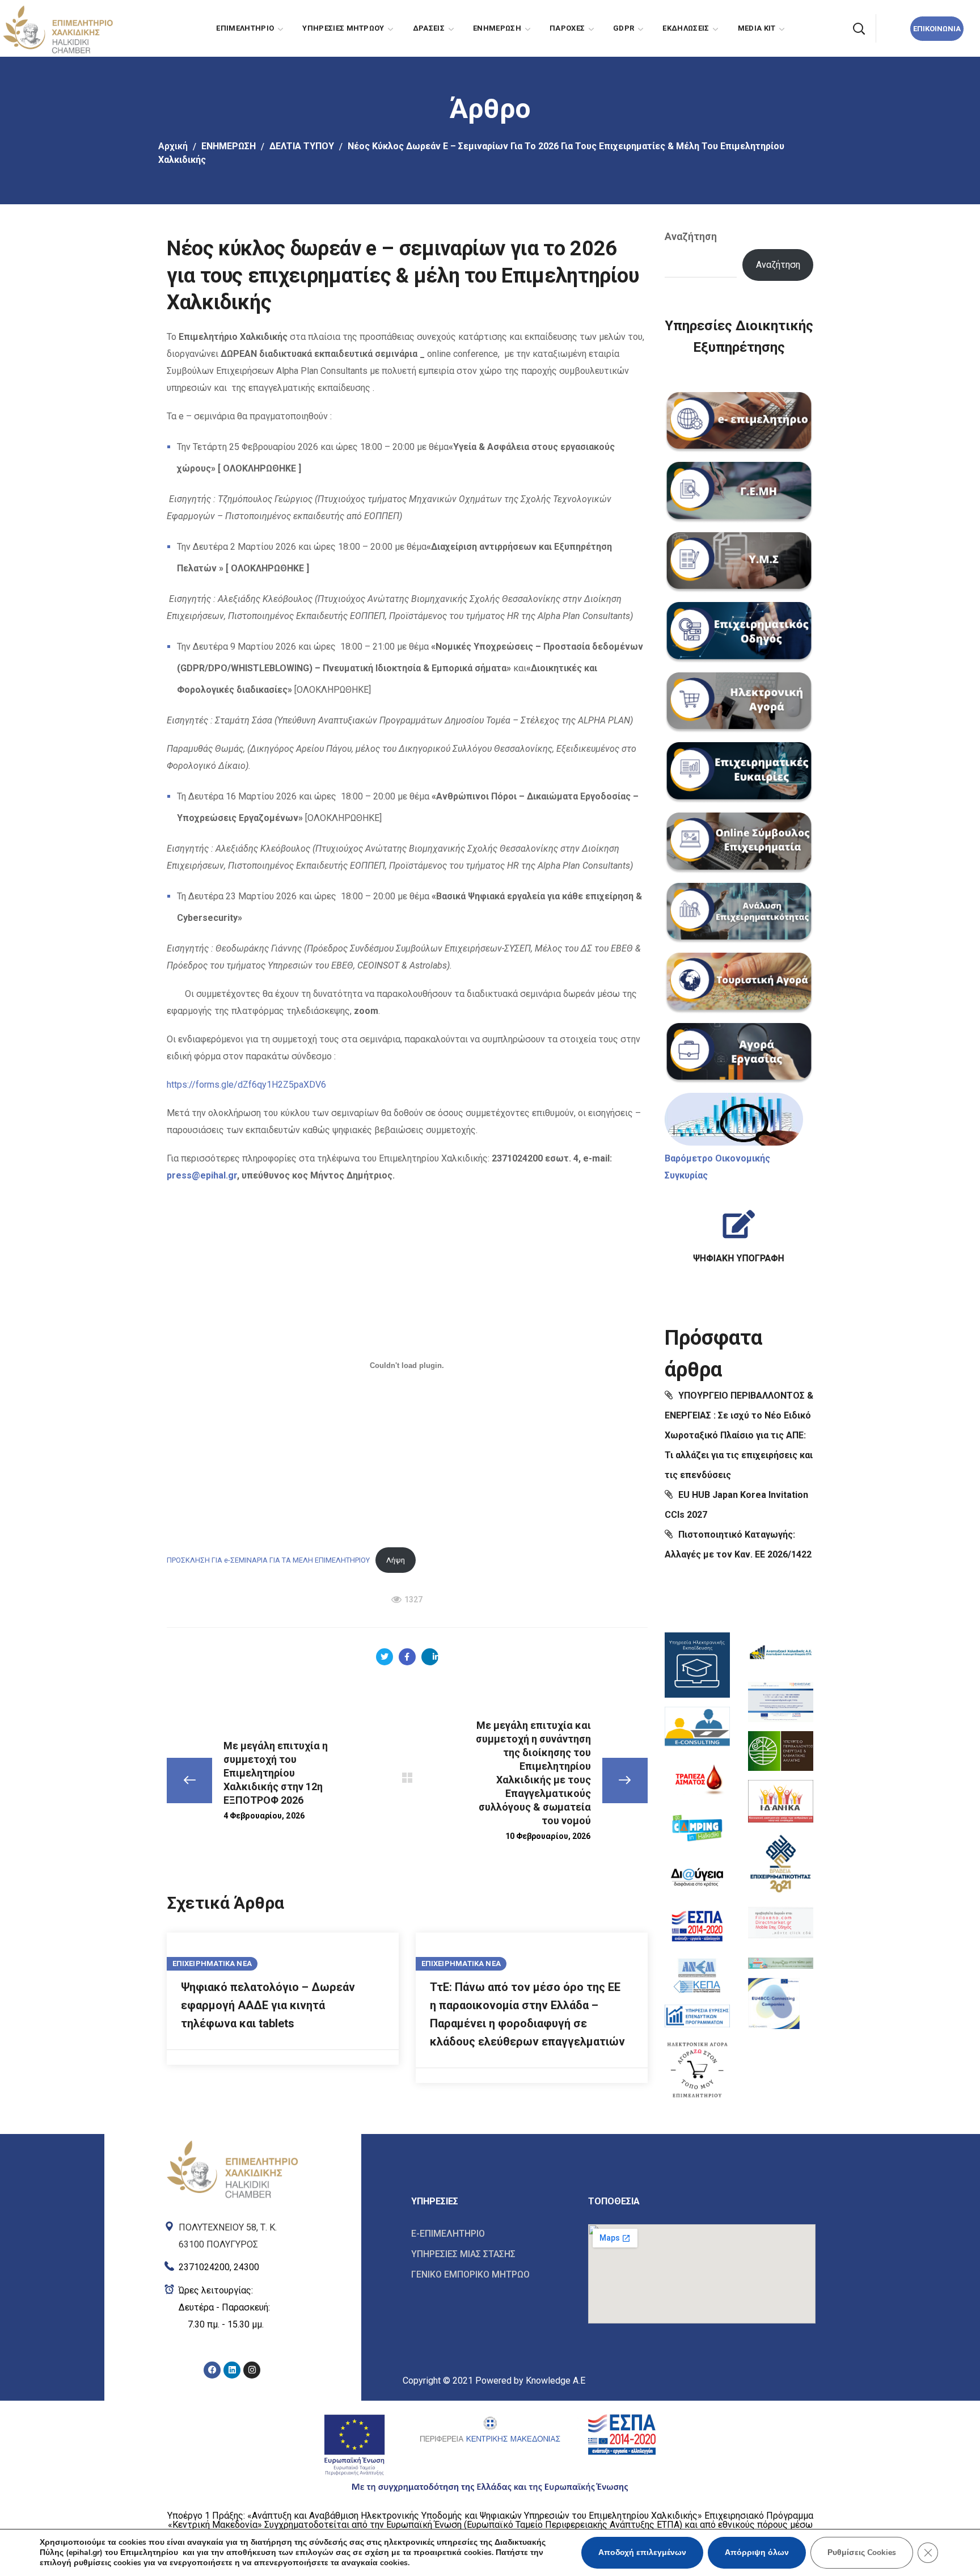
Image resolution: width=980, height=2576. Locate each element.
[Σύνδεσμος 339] (697, 2069)
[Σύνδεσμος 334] (697, 1828)
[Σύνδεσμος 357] (491, 2274)
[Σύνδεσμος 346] (781, 1960)
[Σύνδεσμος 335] (697, 1877)
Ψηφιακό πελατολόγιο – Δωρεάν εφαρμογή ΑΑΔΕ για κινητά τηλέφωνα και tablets (268, 2005)
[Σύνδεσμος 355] (491, 2234)
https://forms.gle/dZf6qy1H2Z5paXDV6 (246, 1085)
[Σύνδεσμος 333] (697, 1779)
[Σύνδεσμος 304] (407, 1657)
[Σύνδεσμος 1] (57, 28)
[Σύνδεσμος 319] (739, 703)
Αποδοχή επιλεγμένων (642, 2552)
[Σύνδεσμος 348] (232, 2168)
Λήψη (396, 1560)
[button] (859, 28)
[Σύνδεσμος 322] (739, 914)
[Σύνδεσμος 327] (739, 1232)
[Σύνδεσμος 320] (739, 773)
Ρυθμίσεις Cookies (862, 2552)
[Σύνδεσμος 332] (697, 1728)
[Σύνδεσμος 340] (781, 1653)
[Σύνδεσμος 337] (697, 1975)
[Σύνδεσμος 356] (491, 2254)
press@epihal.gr (202, 1175)
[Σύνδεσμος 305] (430, 1657)
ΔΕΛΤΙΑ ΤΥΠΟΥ (302, 146)
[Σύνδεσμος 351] (232, 2308)
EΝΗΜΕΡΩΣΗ (229, 146)
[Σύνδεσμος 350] (232, 2265)
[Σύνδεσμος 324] (739, 1054)
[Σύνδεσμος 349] (232, 2233)
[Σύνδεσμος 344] (781, 1862)
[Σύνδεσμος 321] (739, 843)
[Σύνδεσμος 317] (739, 563)
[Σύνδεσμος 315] (739, 423)
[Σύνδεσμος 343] (781, 1801)
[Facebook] (212, 2370)
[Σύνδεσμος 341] (781, 1702)
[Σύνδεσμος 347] (774, 2003)
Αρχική (173, 146)
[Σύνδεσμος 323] (739, 983)
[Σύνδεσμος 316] (739, 493)
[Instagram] (252, 2370)
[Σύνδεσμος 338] (697, 2016)
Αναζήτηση (691, 236)
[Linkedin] (232, 2370)
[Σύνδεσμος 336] (697, 1926)
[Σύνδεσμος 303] (385, 1657)
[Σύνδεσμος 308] (407, 1778)
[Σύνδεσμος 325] (734, 1119)
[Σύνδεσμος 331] (697, 1665)
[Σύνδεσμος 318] (739, 633)
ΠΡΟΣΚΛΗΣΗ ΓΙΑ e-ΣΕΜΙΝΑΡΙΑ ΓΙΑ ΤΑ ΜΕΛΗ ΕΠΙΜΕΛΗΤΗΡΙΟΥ (268, 1560)
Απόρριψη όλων (757, 2552)
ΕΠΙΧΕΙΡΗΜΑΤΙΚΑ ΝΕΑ (212, 1963)
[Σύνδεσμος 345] (781, 1923)
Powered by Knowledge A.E (530, 2381)
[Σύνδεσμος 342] (781, 1751)
